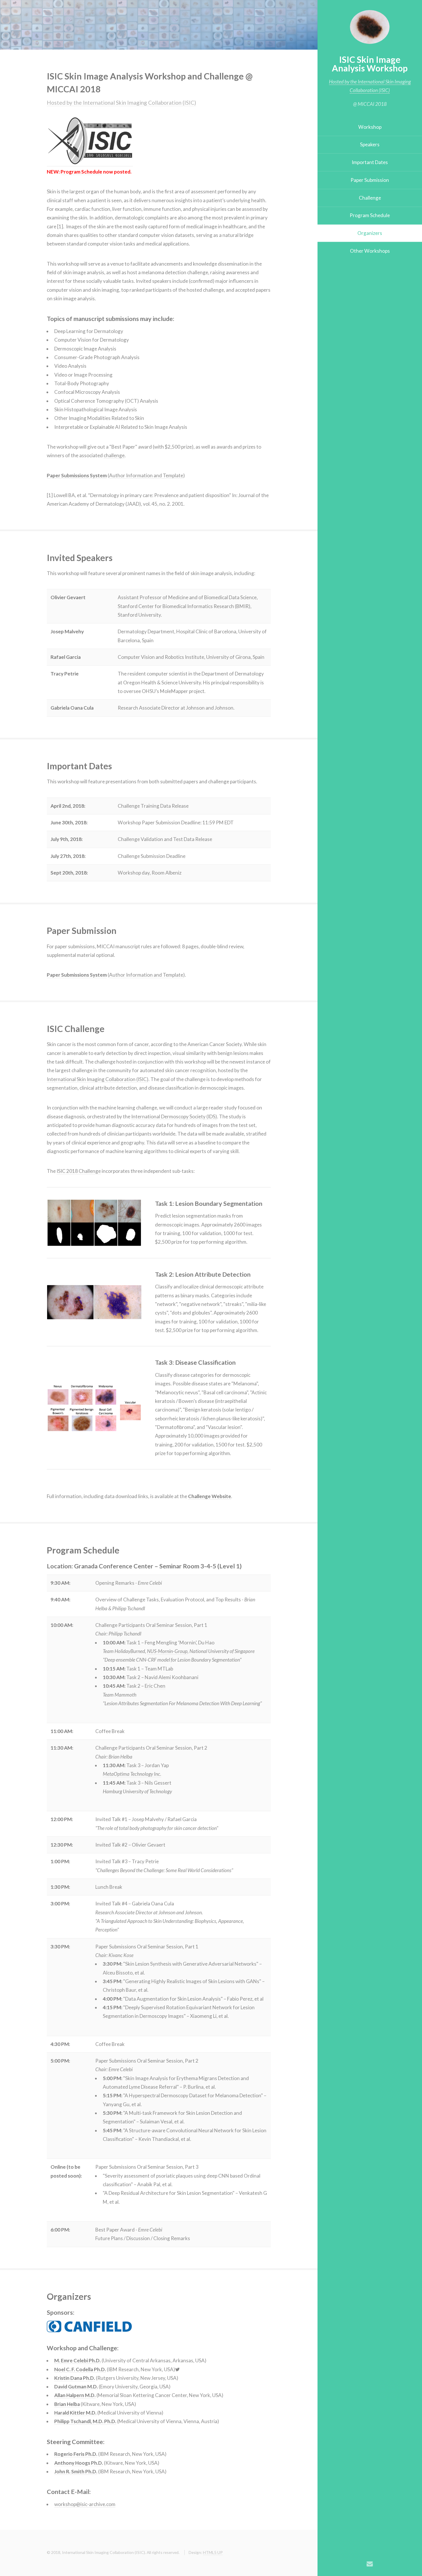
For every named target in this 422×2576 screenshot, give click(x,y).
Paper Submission (370, 180)
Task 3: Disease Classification (195, 1362)
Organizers (370, 233)
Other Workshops (370, 251)
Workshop (370, 127)
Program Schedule (370, 215)
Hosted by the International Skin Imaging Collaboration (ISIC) (121, 103)
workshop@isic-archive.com (85, 2504)
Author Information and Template (146, 475)
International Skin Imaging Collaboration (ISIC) (98, 1079)
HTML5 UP (213, 2552)
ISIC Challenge (76, 1029)
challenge (114, 455)
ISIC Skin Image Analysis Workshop (370, 64)
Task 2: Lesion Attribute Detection (203, 1274)
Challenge (370, 198)
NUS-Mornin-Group (167, 1651)
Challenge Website (210, 1496)
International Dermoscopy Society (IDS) (174, 1116)
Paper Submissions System (77, 475)
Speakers (370, 144)
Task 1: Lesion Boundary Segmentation (209, 1204)
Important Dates (370, 162)
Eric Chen (155, 1686)
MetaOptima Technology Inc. (132, 1774)
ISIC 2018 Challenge (79, 1171)
